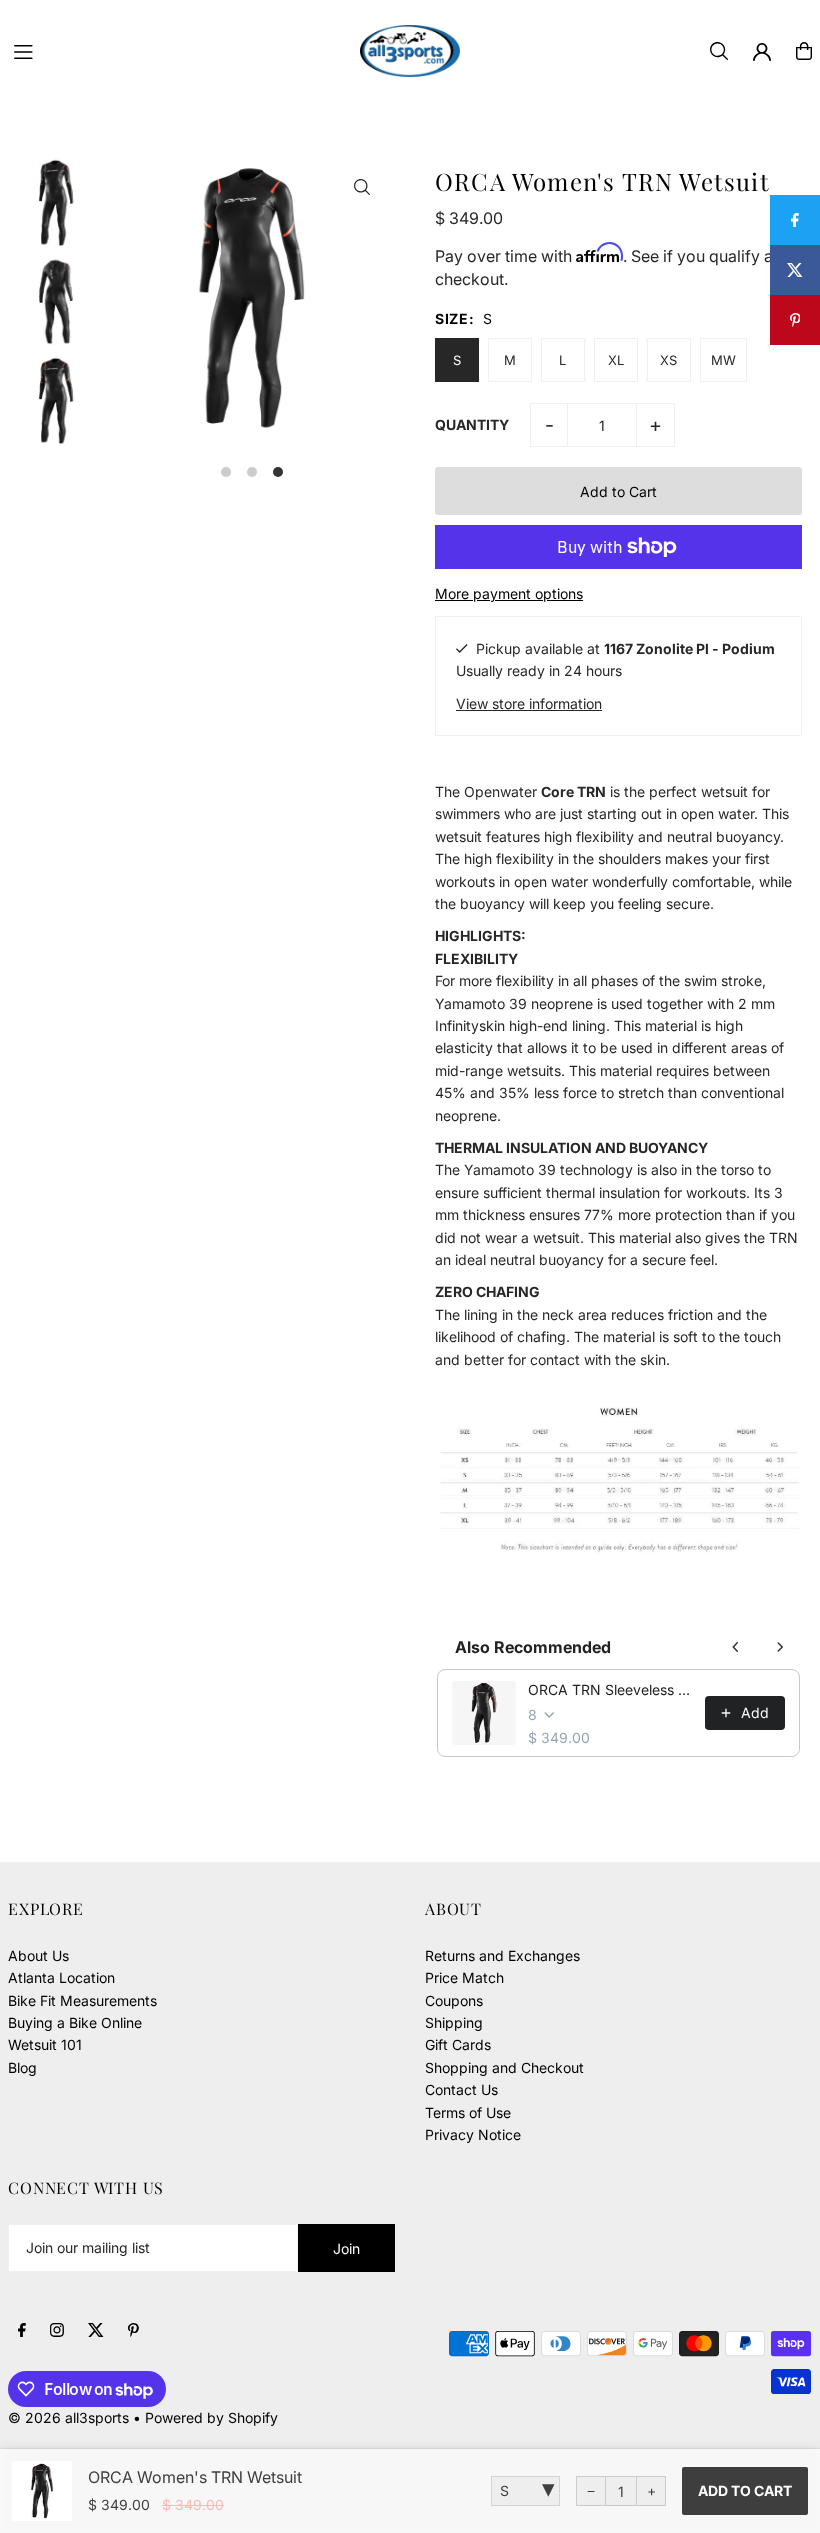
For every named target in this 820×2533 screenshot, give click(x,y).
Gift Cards (458, 2044)
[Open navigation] (177, 50)
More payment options (509, 593)
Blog (22, 2067)
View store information (529, 703)
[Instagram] (57, 2331)
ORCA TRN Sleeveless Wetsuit (610, 1689)
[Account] (762, 52)
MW (723, 360)
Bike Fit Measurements (82, 2000)
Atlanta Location (61, 1977)
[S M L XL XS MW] (525, 2491)
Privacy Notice (473, 2134)
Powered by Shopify (211, 2417)
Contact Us (461, 2089)
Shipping (454, 2022)
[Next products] (780, 1647)
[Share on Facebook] (795, 220)
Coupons (454, 2000)
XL (616, 360)
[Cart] (804, 51)
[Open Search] (719, 51)
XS (668, 360)
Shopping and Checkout (504, 2067)
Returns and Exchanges (502, 1955)
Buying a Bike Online (75, 2022)
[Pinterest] (133, 2331)
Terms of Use (468, 2112)
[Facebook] (22, 2331)
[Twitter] (96, 2331)
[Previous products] (736, 1647)
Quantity (472, 424)
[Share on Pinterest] (795, 320)
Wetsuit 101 (45, 2044)
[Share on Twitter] (795, 270)
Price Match (464, 1977)
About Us (38, 1955)
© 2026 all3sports (68, 2417)
